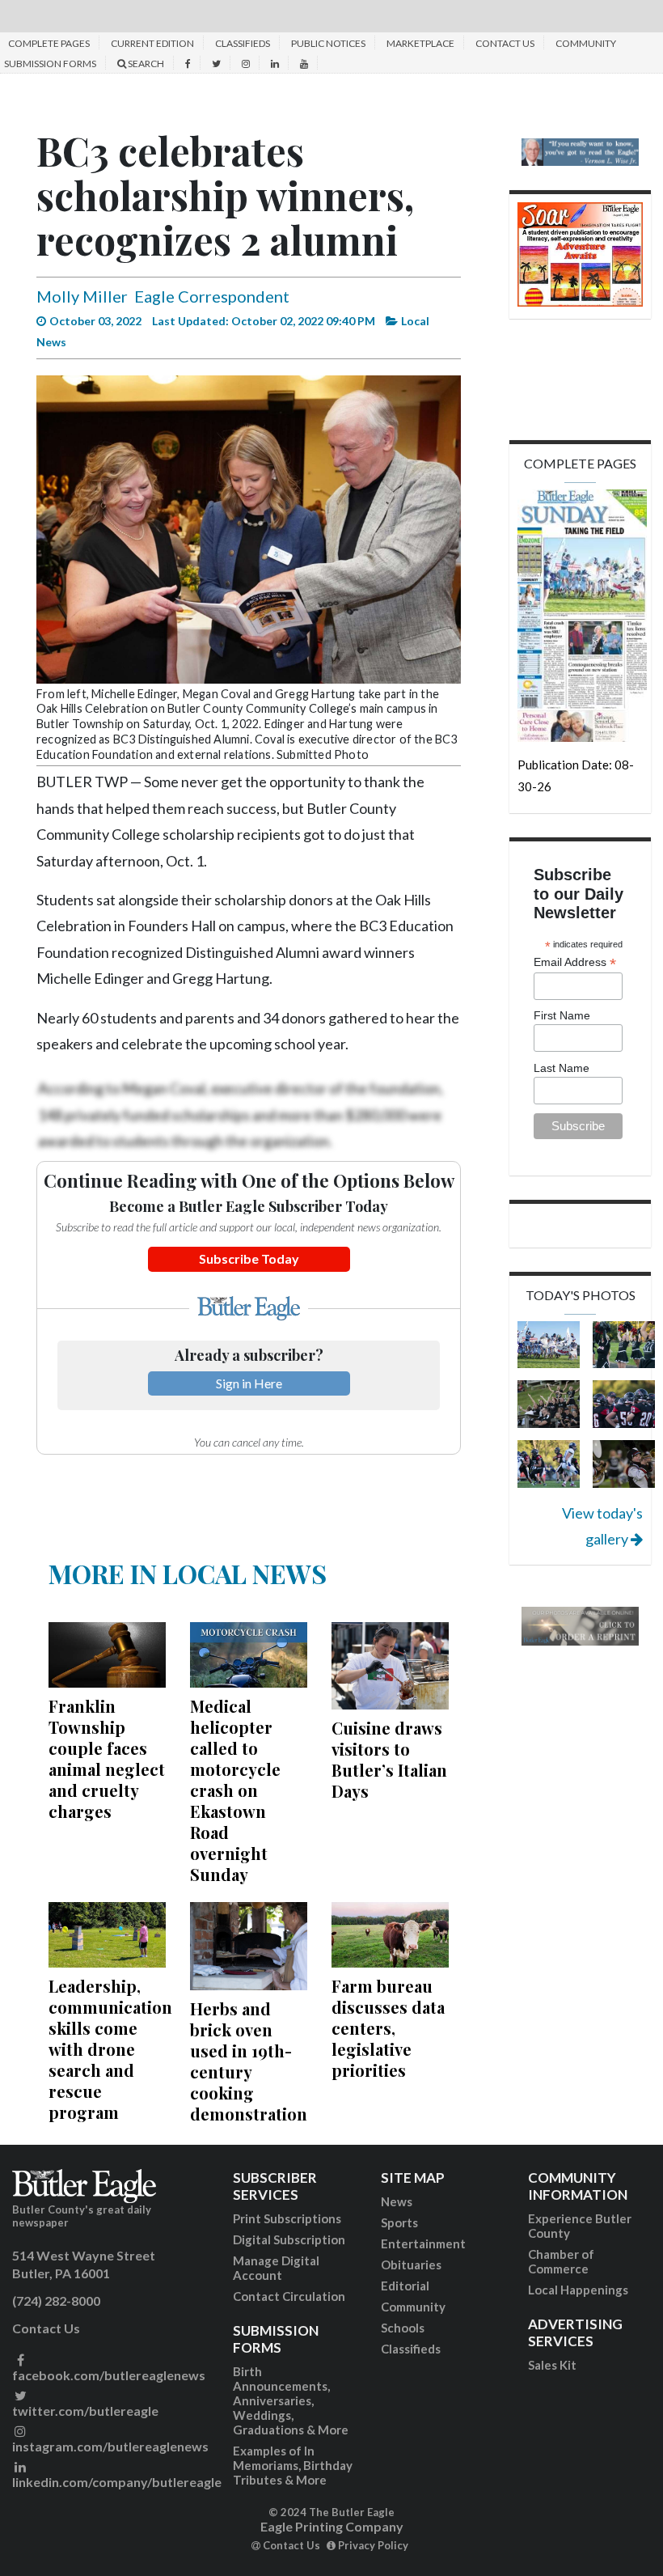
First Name (562, 1015)
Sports (399, 2222)
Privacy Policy (372, 2545)
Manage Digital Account (276, 2268)
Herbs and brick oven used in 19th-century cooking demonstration (249, 2061)
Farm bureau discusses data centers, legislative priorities (388, 2028)
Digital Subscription (289, 2239)
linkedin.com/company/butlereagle (117, 2482)
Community (413, 2307)
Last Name (562, 1068)
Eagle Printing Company (332, 2526)
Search (145, 64)
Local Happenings (578, 2290)
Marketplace (420, 43)
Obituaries (411, 2265)
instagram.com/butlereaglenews (110, 2446)
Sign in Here (249, 1383)
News (397, 2201)
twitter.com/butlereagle (85, 2411)
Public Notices (328, 43)
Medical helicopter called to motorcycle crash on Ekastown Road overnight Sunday (235, 1790)
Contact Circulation (289, 2296)
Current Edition (152, 43)
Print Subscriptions (287, 2218)
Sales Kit (552, 2365)
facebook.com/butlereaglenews (109, 2375)
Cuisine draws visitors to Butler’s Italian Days (389, 1759)
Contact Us (505, 43)
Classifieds (243, 43)
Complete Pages (49, 43)
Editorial (405, 2286)
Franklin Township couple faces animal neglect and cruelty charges (107, 1758)
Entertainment (423, 2243)
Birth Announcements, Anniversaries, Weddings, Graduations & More (291, 2400)
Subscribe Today (249, 1258)
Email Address (575, 962)
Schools (403, 2328)
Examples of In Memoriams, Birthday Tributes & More (293, 2465)
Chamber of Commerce (561, 2261)
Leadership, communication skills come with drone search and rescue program (110, 2049)
